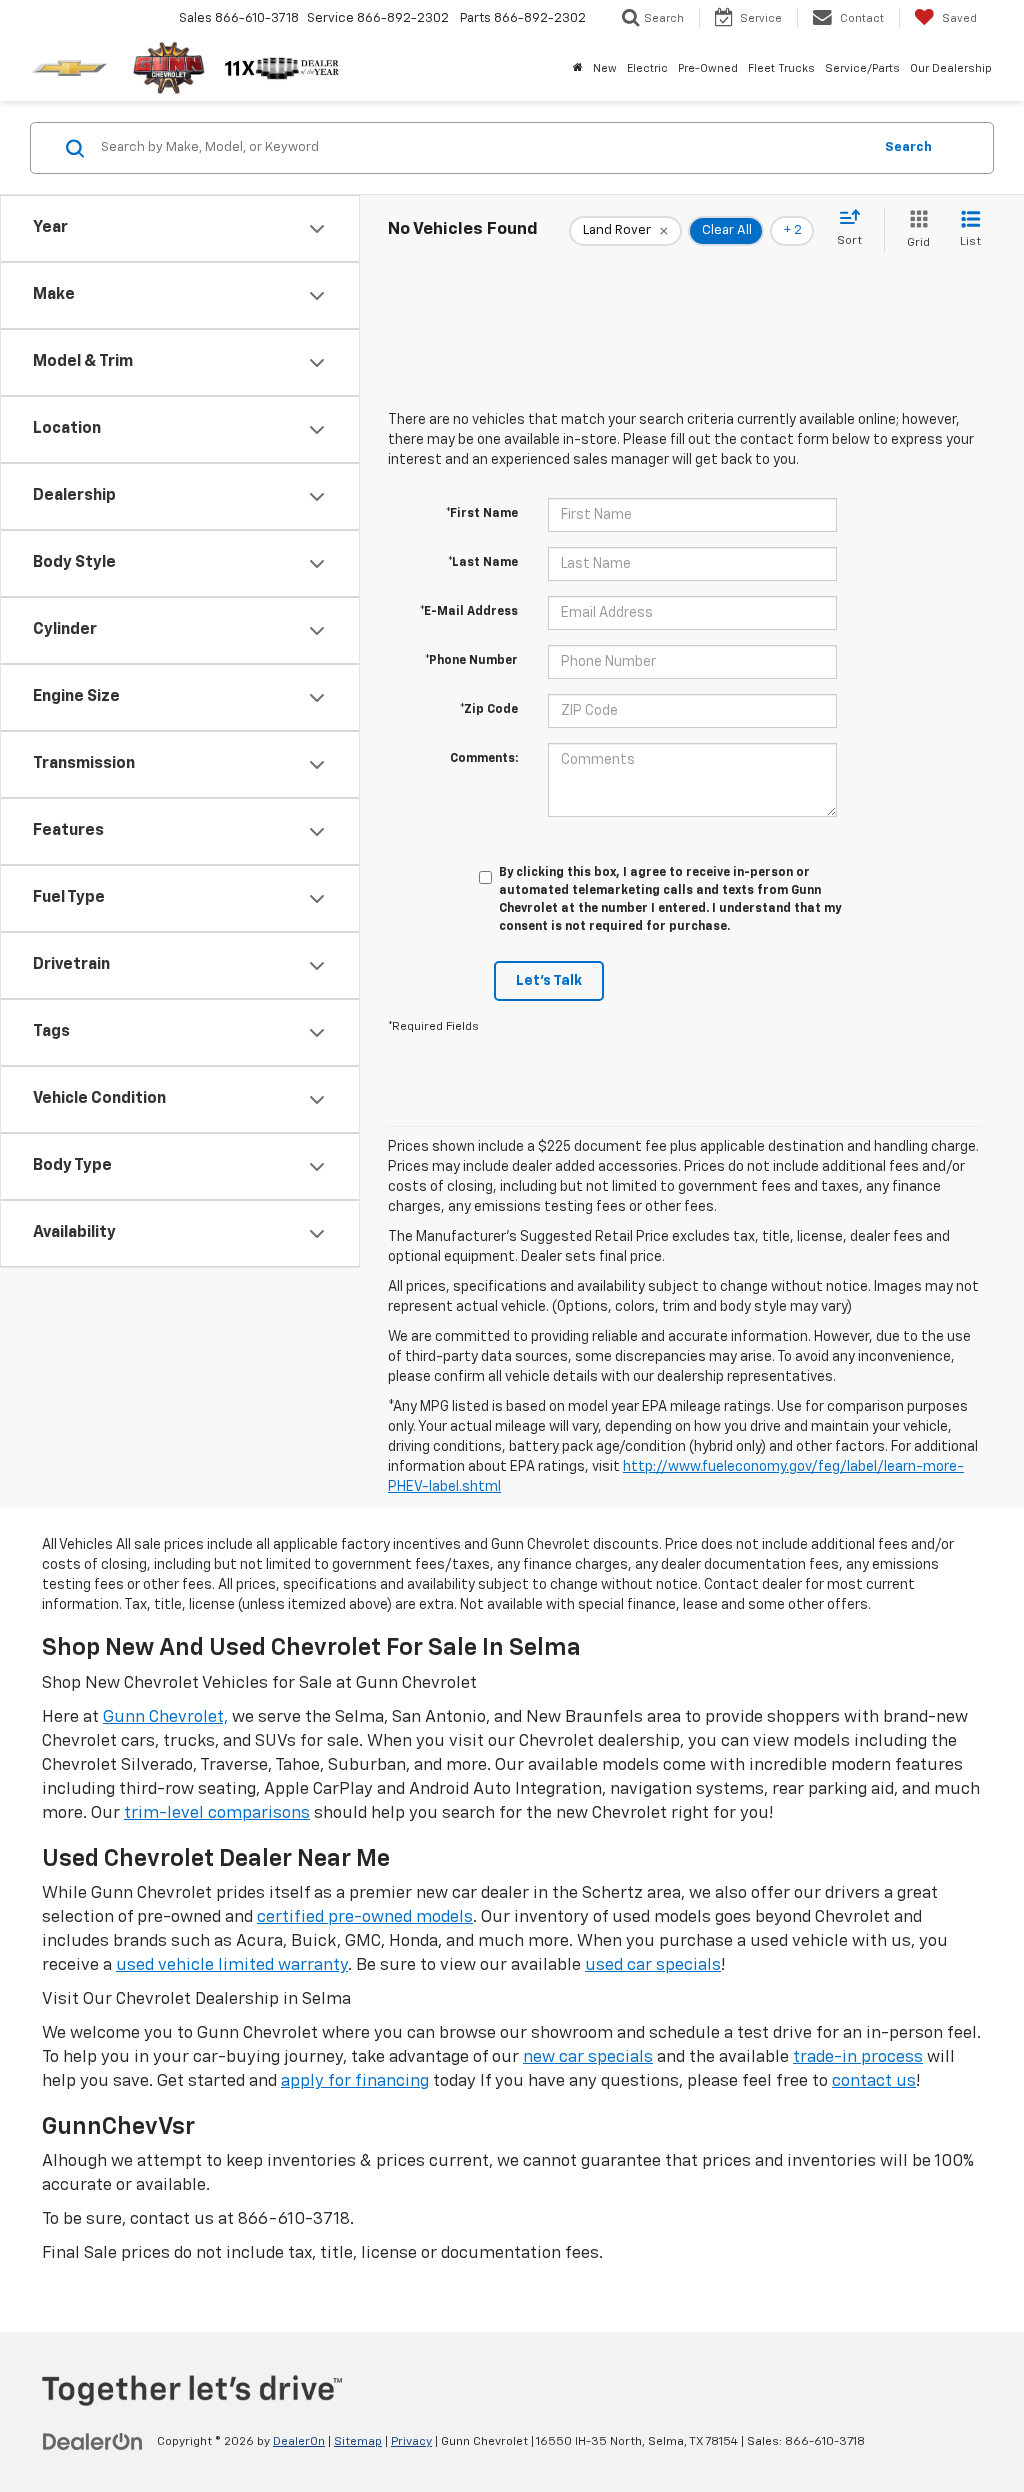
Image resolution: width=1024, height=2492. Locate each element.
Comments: (484, 759)
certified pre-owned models (365, 1917)
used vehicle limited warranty (232, 1965)
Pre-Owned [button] (708, 68)
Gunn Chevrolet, (165, 1717)
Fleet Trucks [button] (781, 68)
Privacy (411, 2442)
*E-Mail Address (469, 612)
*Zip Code (489, 710)
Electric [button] (647, 68)
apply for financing (355, 2081)
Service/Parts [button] (862, 68)
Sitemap (358, 2442)
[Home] (578, 69)
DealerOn (299, 2442)
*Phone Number (471, 661)
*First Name (482, 514)
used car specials (653, 1965)
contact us (874, 2081)
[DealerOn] (93, 2441)
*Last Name (483, 563)
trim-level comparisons (217, 1813)
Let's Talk (549, 981)
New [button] (605, 68)
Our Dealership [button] (951, 68)
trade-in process (858, 2057)
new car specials (588, 2057)
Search (908, 147)
